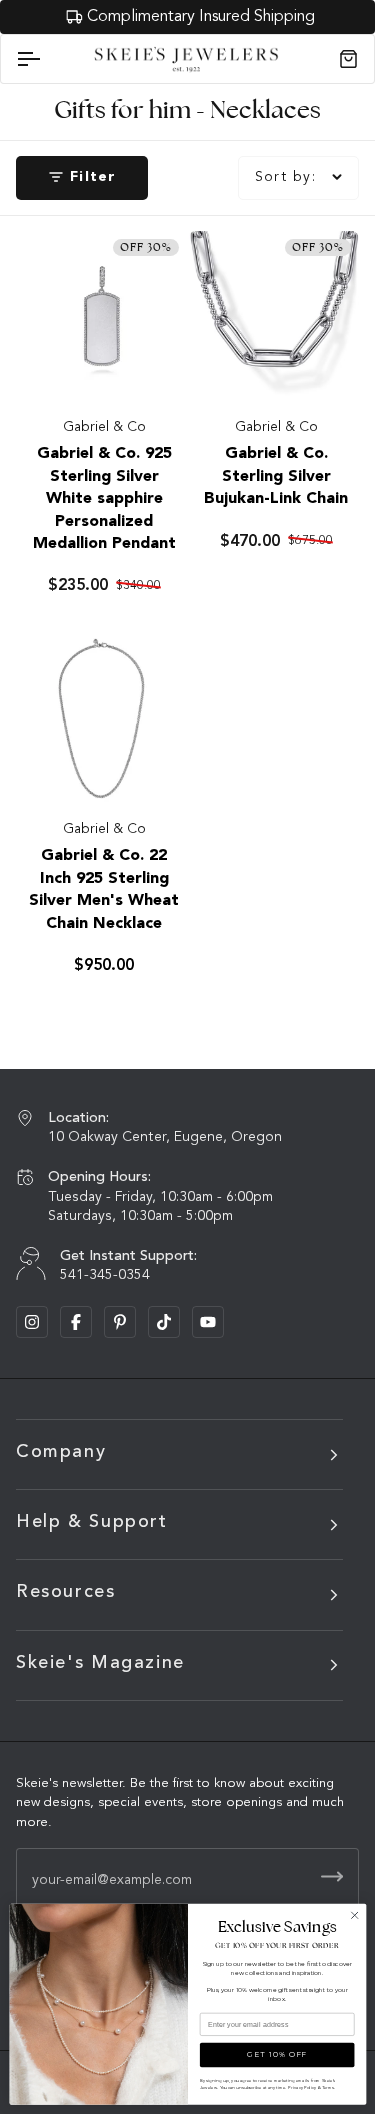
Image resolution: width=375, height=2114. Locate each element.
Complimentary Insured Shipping (198, 17)
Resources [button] (66, 1592)
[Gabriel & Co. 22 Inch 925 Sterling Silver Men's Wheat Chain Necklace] (101, 718)
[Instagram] (32, 1322)
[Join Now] (332, 1876)
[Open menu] (46, 59)
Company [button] (61, 1452)
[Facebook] (76, 1322)
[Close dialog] (354, 1915)
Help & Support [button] (92, 1522)
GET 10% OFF (276, 2054)
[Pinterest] (120, 1322)
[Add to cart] (151, 366)
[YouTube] (208, 1322)
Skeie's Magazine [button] (100, 1663)
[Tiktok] (164, 1322)
